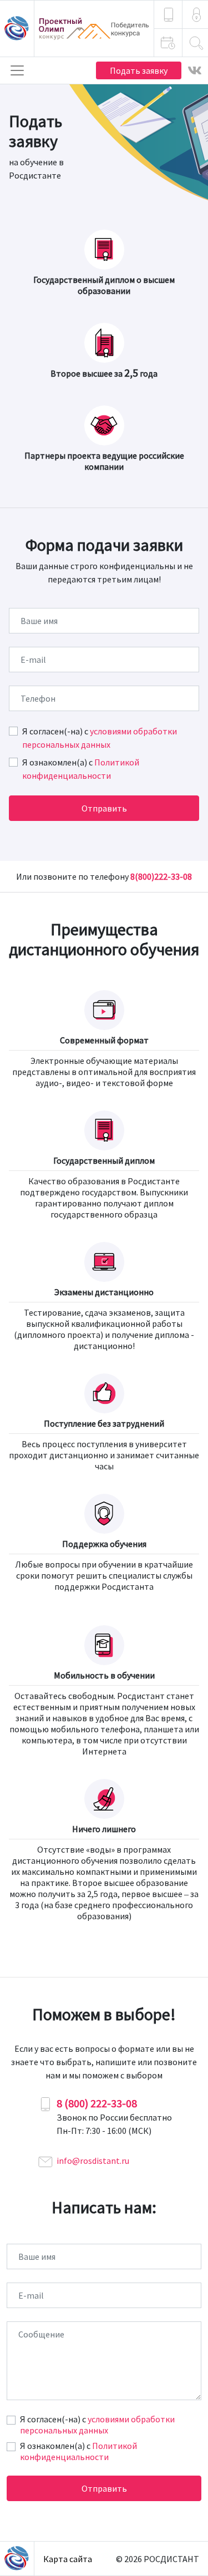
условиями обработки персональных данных (97, 2425)
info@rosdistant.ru (93, 2161)
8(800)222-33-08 (161, 876)
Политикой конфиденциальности (78, 2451)
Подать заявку (139, 70)
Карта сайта (68, 2559)
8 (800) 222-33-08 (97, 2103)
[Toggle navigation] (17, 70)
